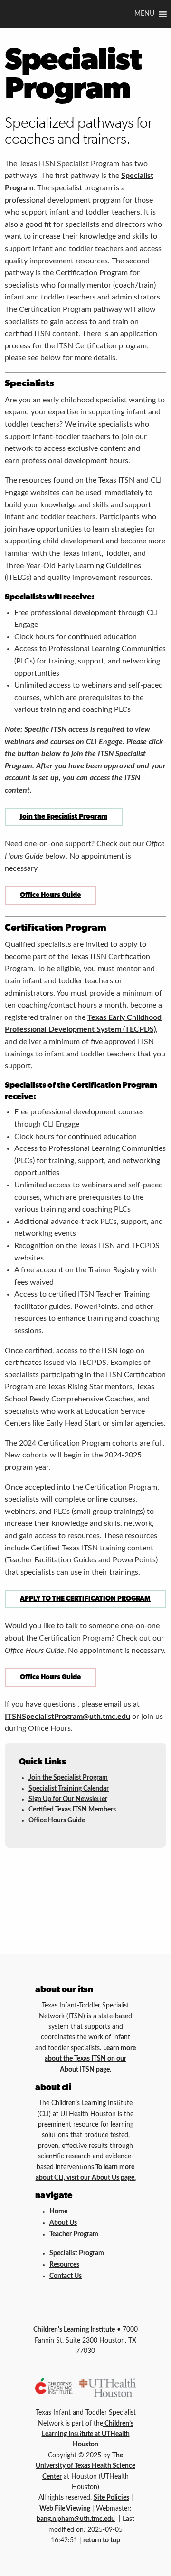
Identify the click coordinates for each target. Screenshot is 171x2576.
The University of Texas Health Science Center (85, 2466)
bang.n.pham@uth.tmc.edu (76, 2519)
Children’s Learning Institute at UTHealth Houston (88, 2434)
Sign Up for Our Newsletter (68, 1799)
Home (58, 2212)
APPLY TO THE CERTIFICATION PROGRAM (85, 1599)
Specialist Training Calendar (69, 1789)
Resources (64, 2265)
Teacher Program (74, 2234)
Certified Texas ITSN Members (72, 1810)
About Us (63, 2223)
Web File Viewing (65, 2509)
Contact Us (66, 2276)
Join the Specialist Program (64, 817)
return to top (102, 2540)
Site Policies (111, 2498)
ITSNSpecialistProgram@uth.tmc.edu (67, 1717)
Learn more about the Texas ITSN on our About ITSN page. (90, 2059)
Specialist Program (77, 2253)
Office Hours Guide (50, 895)
